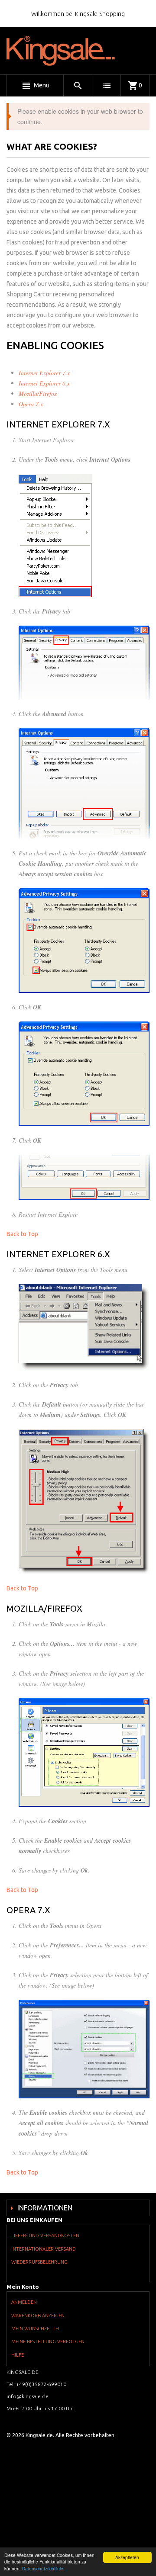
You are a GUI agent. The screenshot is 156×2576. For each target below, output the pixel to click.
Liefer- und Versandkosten (45, 2236)
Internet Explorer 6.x (44, 383)
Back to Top (22, 1234)
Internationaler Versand (44, 2249)
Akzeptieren (127, 2557)
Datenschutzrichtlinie (43, 2568)
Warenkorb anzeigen (38, 2316)
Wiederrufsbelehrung (39, 2262)
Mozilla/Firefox (38, 393)
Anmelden (24, 2302)
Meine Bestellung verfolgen (48, 2342)
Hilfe (18, 2355)
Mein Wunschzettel (36, 2329)
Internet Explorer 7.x (44, 373)
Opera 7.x (31, 404)
